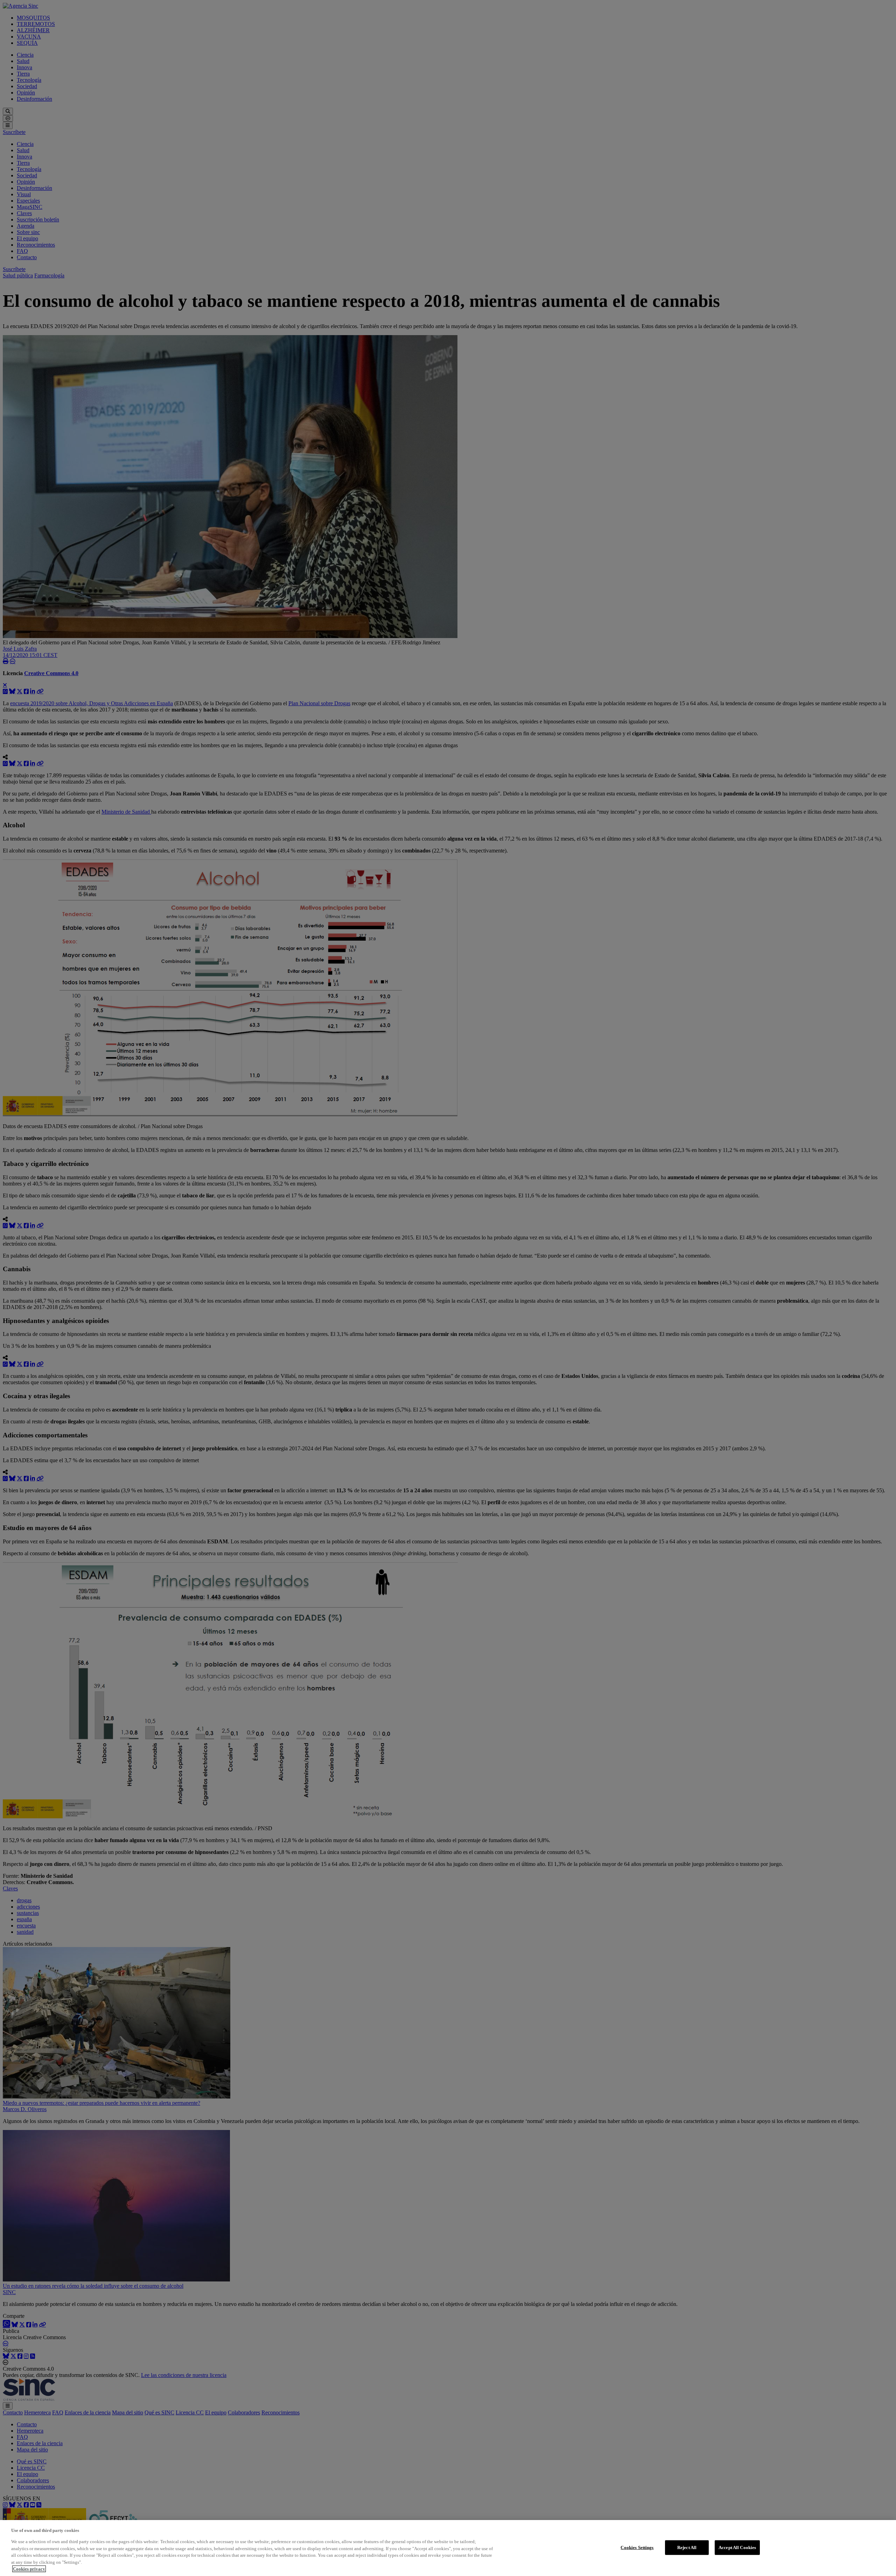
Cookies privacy (29, 2569)
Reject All (687, 2547)
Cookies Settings (637, 2547)
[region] (448, 2548)
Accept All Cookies (737, 2547)
